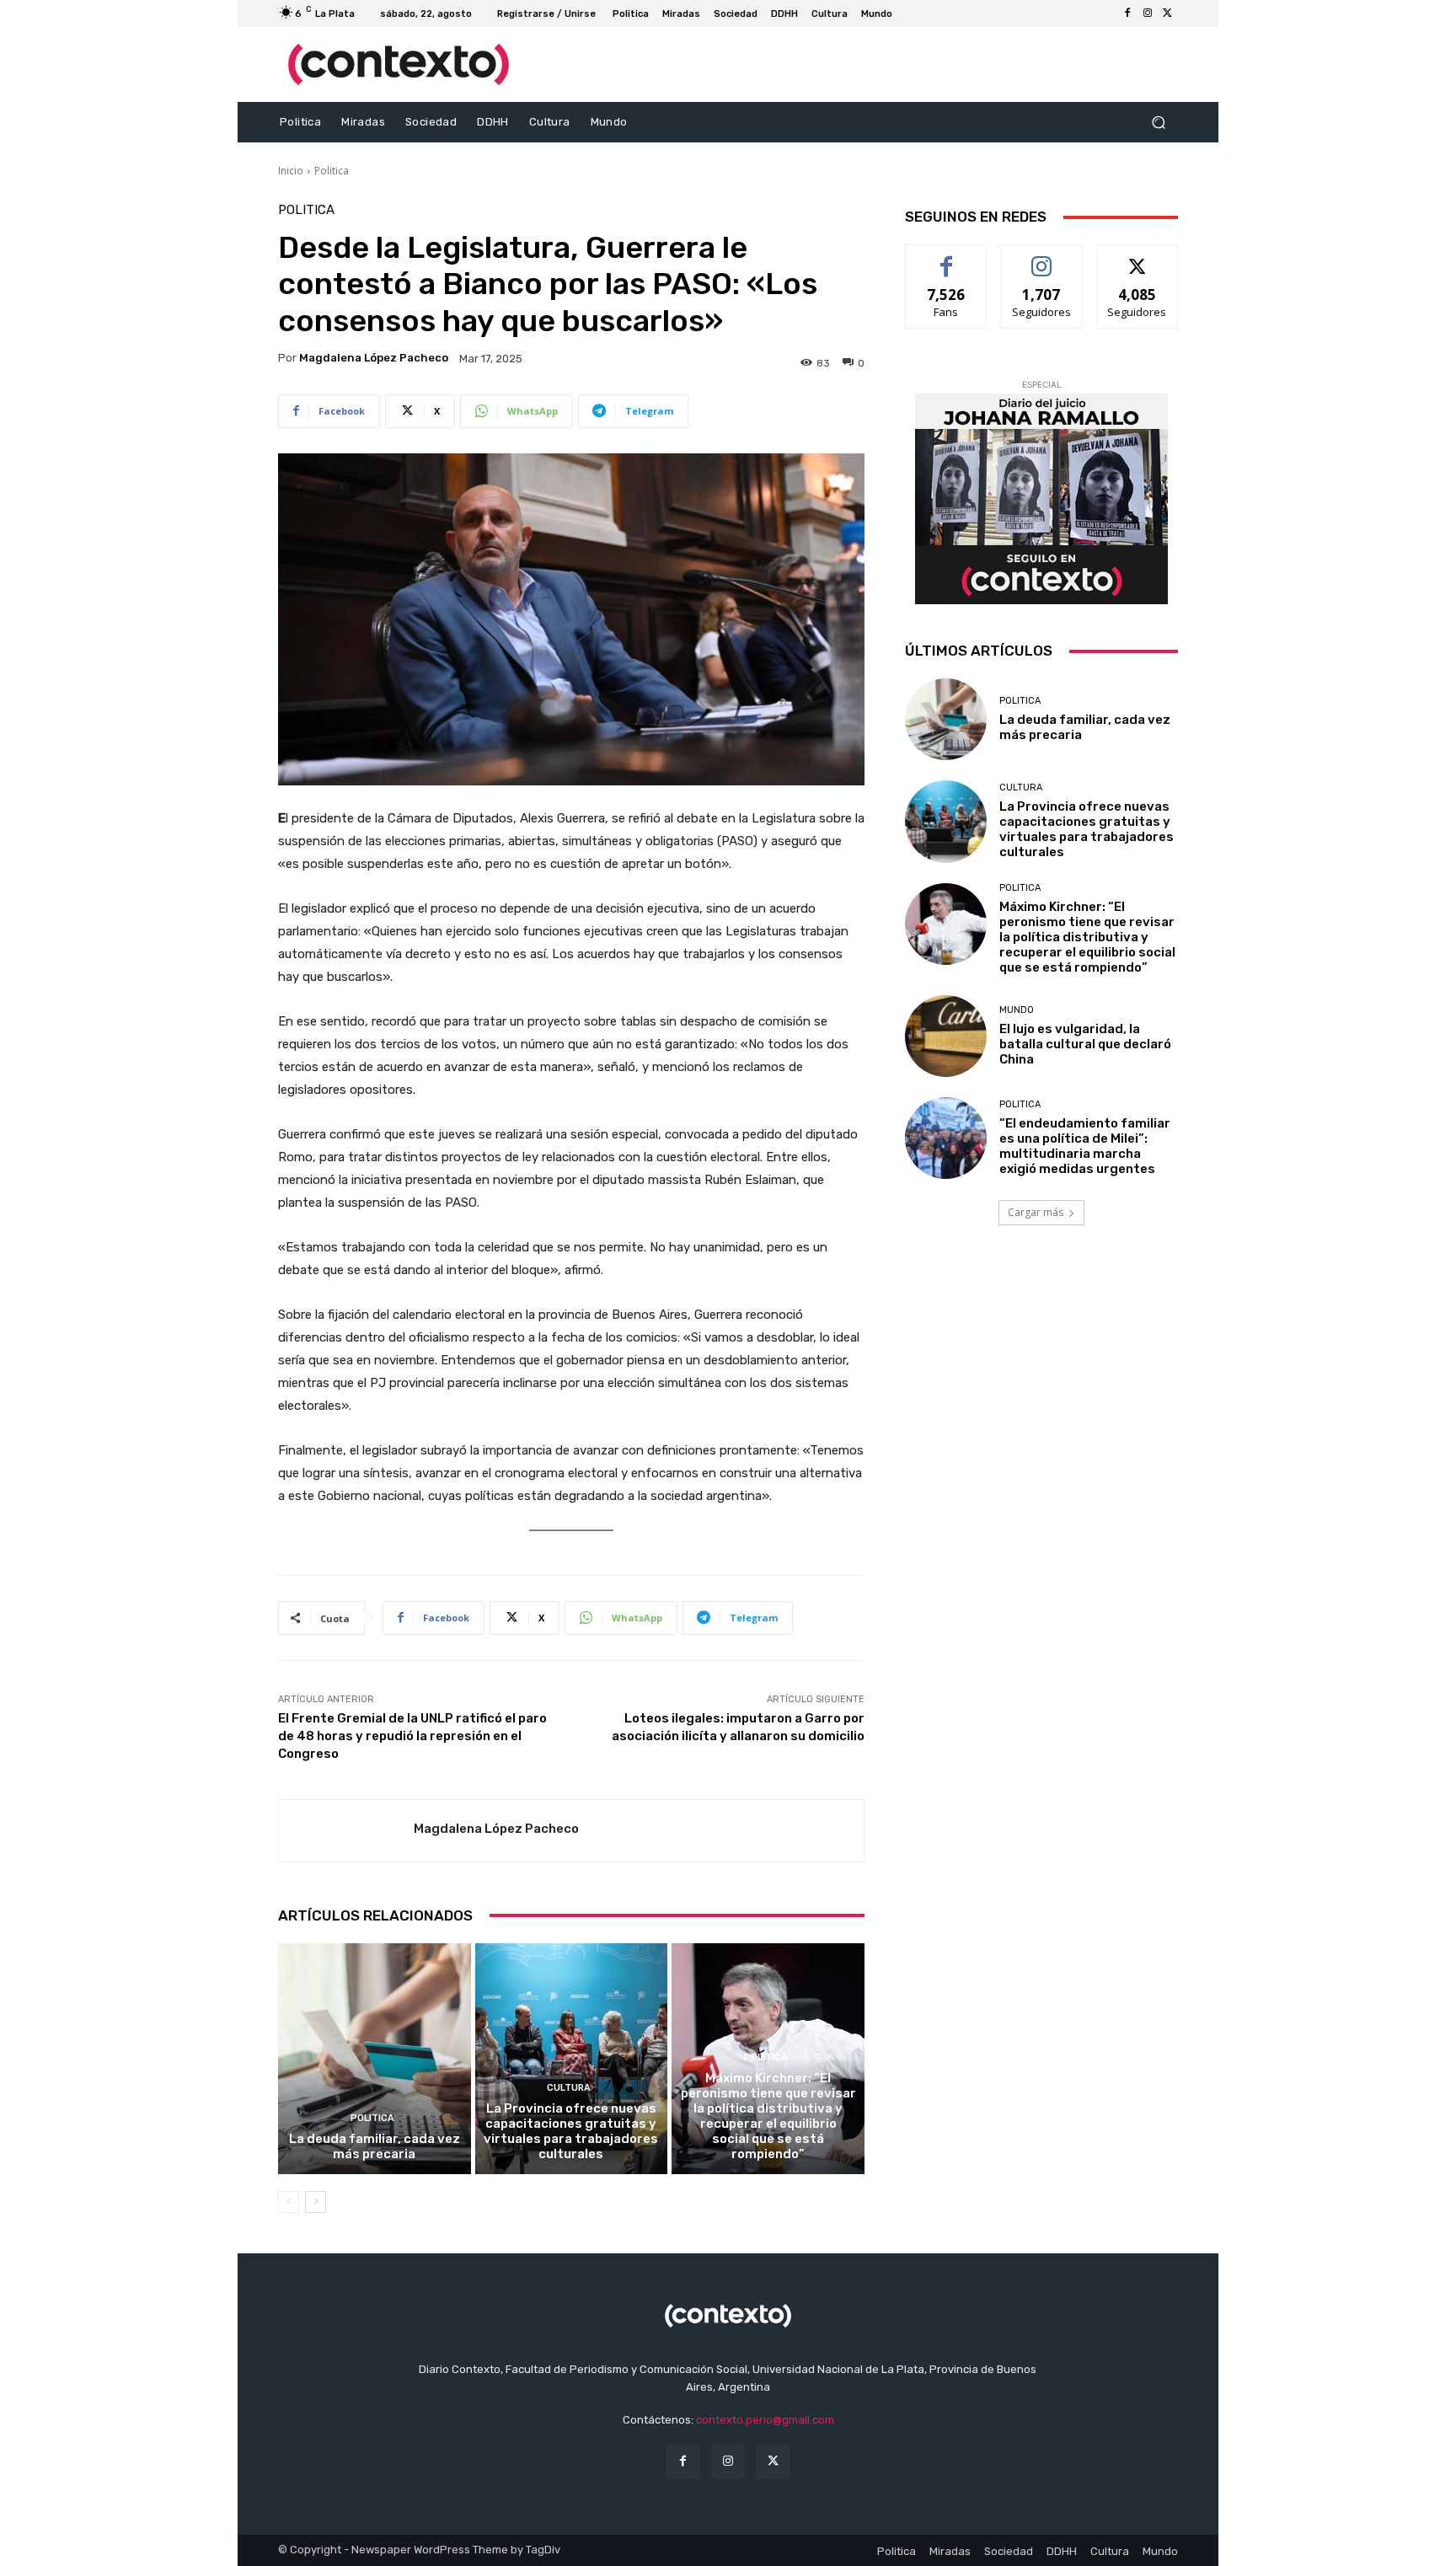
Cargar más (1036, 1212)
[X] (1168, 13)
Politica (332, 171)
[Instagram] (1148, 13)
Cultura (569, 2088)
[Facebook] (1127, 13)
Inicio (291, 171)
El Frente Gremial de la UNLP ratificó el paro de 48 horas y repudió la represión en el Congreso (412, 1736)
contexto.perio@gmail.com (765, 2420)
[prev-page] (289, 2202)
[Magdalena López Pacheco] (346, 1831)
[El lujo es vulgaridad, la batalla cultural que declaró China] (946, 1036)
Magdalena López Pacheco (374, 358)
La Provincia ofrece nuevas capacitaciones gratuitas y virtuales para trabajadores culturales (571, 2131)
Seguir (1042, 257)
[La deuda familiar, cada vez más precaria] (375, 2059)
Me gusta (947, 257)
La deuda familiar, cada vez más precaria (375, 2146)
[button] (1158, 123)
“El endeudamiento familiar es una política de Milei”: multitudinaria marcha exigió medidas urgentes (1085, 1146)
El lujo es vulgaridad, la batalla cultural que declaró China (1085, 1044)
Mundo (1017, 1010)
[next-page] (316, 2202)
